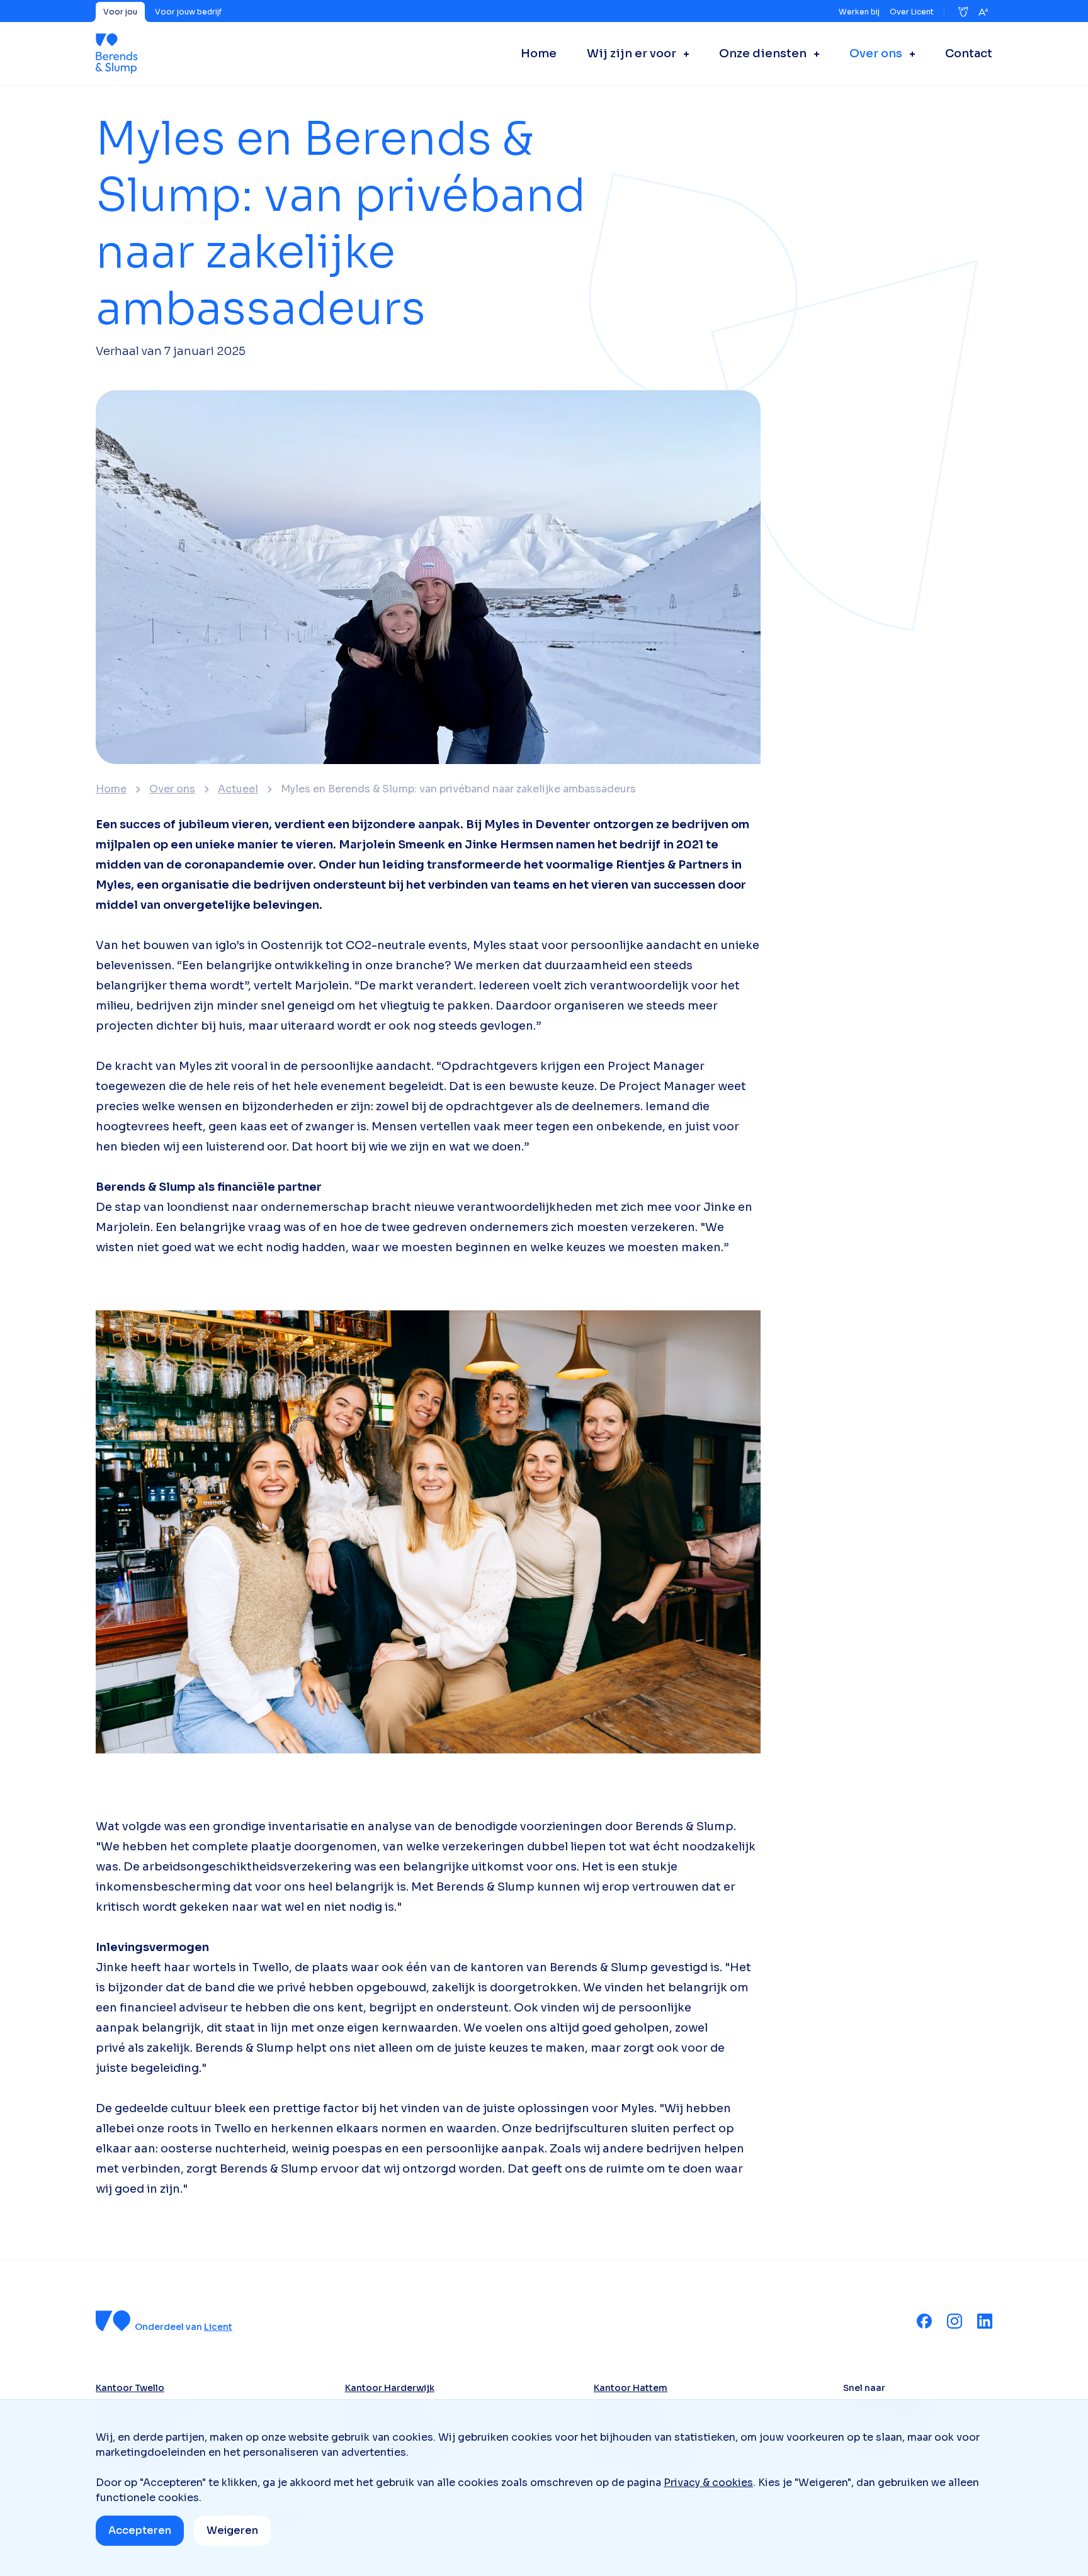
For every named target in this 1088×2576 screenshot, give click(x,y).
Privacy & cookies (708, 2483)
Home (111, 789)
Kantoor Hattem (631, 2388)
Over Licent (912, 12)
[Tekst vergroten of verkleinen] (983, 12)
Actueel (238, 789)
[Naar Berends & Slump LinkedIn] (985, 2321)
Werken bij (859, 12)
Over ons (172, 789)
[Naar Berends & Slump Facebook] (924, 2321)
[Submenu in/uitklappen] (683, 53)
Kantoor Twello (130, 2388)
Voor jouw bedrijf (188, 12)
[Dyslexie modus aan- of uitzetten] (963, 12)
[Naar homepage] (116, 53)
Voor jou (120, 12)
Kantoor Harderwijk (390, 2388)
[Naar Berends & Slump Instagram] (955, 2321)
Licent (218, 2327)
